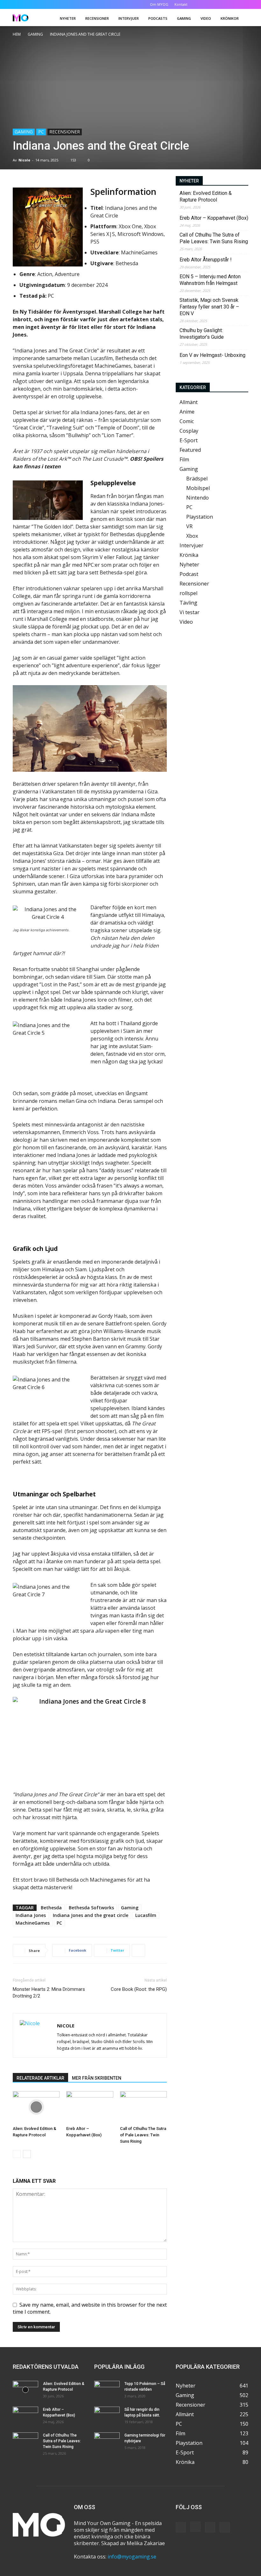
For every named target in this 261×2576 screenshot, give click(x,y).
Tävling (188, 603)
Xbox (192, 536)
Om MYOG (159, 4)
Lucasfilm (146, 1915)
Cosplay (189, 431)
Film (184, 459)
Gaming (184, 18)
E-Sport (189, 440)
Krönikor (230, 18)
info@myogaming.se (132, 2557)
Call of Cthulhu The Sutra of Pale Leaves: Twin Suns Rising (143, 2135)
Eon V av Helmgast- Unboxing (212, 355)
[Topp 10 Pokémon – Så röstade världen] (107, 2390)
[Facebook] (212, 4)
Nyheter (68, 18)
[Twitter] (233, 4)
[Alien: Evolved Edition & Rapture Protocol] (36, 2107)
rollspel (188, 593)
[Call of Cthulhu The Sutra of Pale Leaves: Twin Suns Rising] (143, 2107)
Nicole (24, 160)
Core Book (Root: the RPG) (139, 1989)
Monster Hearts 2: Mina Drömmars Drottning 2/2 (49, 1993)
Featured (190, 450)
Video (206, 18)
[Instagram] (222, 4)
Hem (17, 34)
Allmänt (189, 402)
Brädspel (197, 479)
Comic (187, 421)
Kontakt (181, 4)
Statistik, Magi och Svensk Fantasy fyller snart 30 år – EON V (209, 307)
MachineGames (33, 1923)
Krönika (189, 555)
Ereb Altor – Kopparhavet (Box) (214, 218)
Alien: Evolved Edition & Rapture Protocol (206, 196)
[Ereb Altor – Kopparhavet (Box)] (90, 2107)
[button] (202, 4)
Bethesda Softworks (91, 1908)
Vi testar (190, 612)
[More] (138, 1950)
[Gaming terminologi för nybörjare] (107, 2441)
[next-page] (27, 2154)
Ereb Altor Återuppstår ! (206, 260)
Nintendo (198, 498)
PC (41, 132)
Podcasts (158, 18)
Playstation (200, 517)
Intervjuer (129, 18)
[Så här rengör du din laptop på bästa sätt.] (107, 2416)
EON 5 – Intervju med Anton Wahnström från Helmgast (210, 280)
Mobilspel (198, 488)
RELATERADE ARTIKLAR (40, 2078)
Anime (187, 412)
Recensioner (97, 18)
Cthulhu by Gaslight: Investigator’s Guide (202, 334)
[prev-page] (17, 2154)
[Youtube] (243, 4)
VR (189, 526)
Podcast (189, 574)
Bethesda (51, 1908)
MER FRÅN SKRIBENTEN (97, 2078)
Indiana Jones (31, 1915)
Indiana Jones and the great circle (91, 1915)
